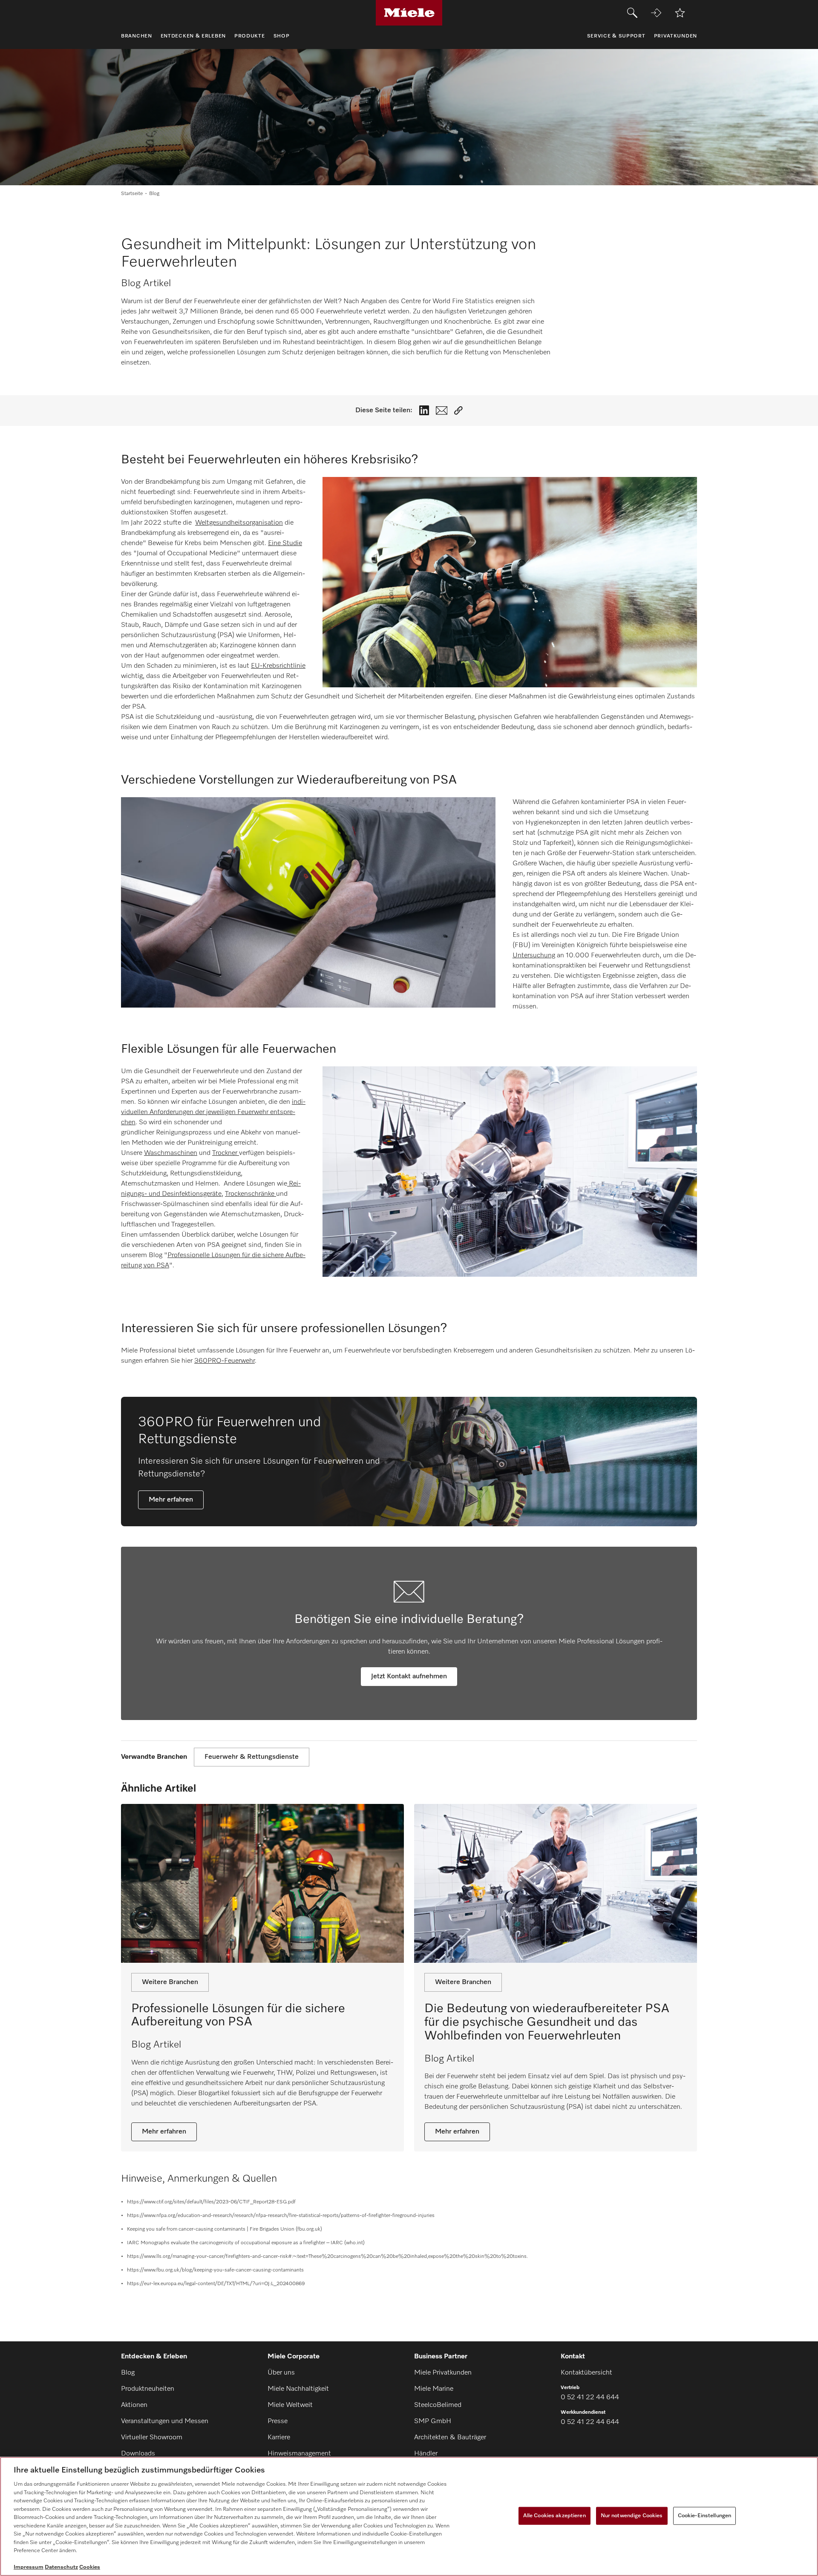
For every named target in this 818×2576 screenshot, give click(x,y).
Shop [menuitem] (282, 36)
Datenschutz (61, 2567)
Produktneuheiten (148, 2389)
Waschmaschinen (171, 1153)
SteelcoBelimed (438, 2405)
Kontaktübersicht (586, 2373)
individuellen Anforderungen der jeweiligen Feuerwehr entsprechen (213, 1112)
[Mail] (442, 411)
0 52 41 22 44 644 (590, 2398)
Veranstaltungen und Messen (165, 2421)
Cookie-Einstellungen (705, 2516)
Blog (128, 2373)
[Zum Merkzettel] (680, 13)
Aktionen (134, 2405)
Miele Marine (434, 2389)
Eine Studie (285, 543)
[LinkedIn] (424, 410)
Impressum (29, 2567)
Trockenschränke (251, 1194)
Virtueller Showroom (152, 2438)
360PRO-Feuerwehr (225, 1361)
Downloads (138, 2454)
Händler (426, 2454)
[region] (409, 2516)
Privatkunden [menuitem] (675, 36)
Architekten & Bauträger (450, 2438)
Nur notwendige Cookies (632, 2516)
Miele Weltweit (290, 2405)
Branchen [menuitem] (137, 36)
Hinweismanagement (299, 2454)
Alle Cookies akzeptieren (554, 2516)
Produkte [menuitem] (250, 36)
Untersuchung (534, 956)
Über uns (281, 2373)
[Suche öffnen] (632, 13)
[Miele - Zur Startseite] (409, 13)
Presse (278, 2421)
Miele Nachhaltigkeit (298, 2389)
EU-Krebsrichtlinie (278, 666)
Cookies (90, 2567)
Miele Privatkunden (443, 2373)
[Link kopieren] (458, 411)
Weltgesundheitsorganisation (239, 523)
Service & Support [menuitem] (616, 36)
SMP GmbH (433, 2421)
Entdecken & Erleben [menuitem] (193, 36)
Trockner (226, 1153)
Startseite (132, 194)
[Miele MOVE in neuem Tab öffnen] (656, 13)
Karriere (279, 2438)
